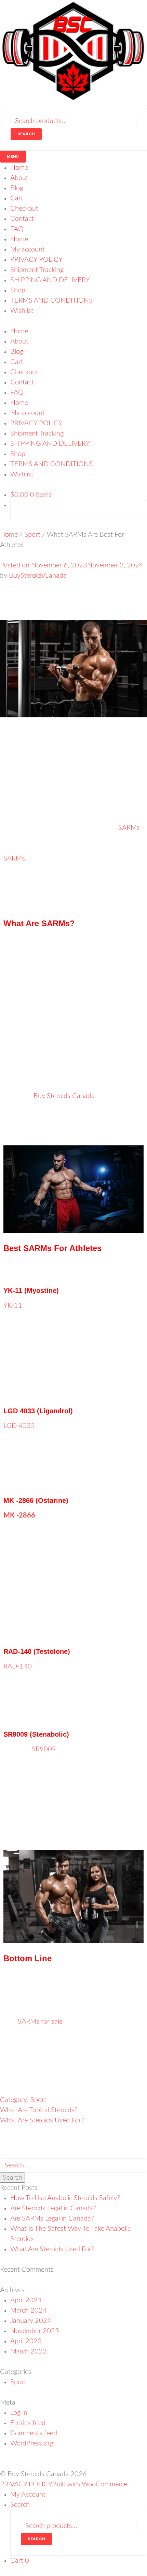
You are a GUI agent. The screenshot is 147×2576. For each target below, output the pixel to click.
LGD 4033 (19, 1426)
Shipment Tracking (37, 270)
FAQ (17, 229)
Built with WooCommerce (90, 2484)
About (19, 178)
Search (26, 134)
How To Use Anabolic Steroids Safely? (65, 2198)
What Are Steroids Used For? (42, 2120)
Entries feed (28, 2423)
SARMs (129, 828)
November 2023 (35, 2331)
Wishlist (22, 311)
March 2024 (29, 2311)
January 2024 (31, 2321)
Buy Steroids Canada (64, 1096)
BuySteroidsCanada (38, 576)
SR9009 (44, 1749)
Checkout (24, 209)
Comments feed (34, 2433)
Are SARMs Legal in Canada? (52, 2219)
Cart (17, 198)
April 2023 (26, 2341)
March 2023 (29, 2351)
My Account (28, 2495)
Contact (22, 219)
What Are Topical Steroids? (39, 2110)
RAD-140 (18, 1666)
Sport (32, 535)
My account (28, 249)
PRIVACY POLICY (36, 260)
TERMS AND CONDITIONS (51, 301)
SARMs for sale (40, 2022)
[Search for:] (73, 2165)
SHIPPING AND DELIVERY (50, 280)
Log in (19, 2413)
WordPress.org (32, 2443)
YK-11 (13, 1306)
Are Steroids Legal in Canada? (53, 2208)
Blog (17, 188)
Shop (18, 290)
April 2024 (26, 2300)
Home (19, 168)
